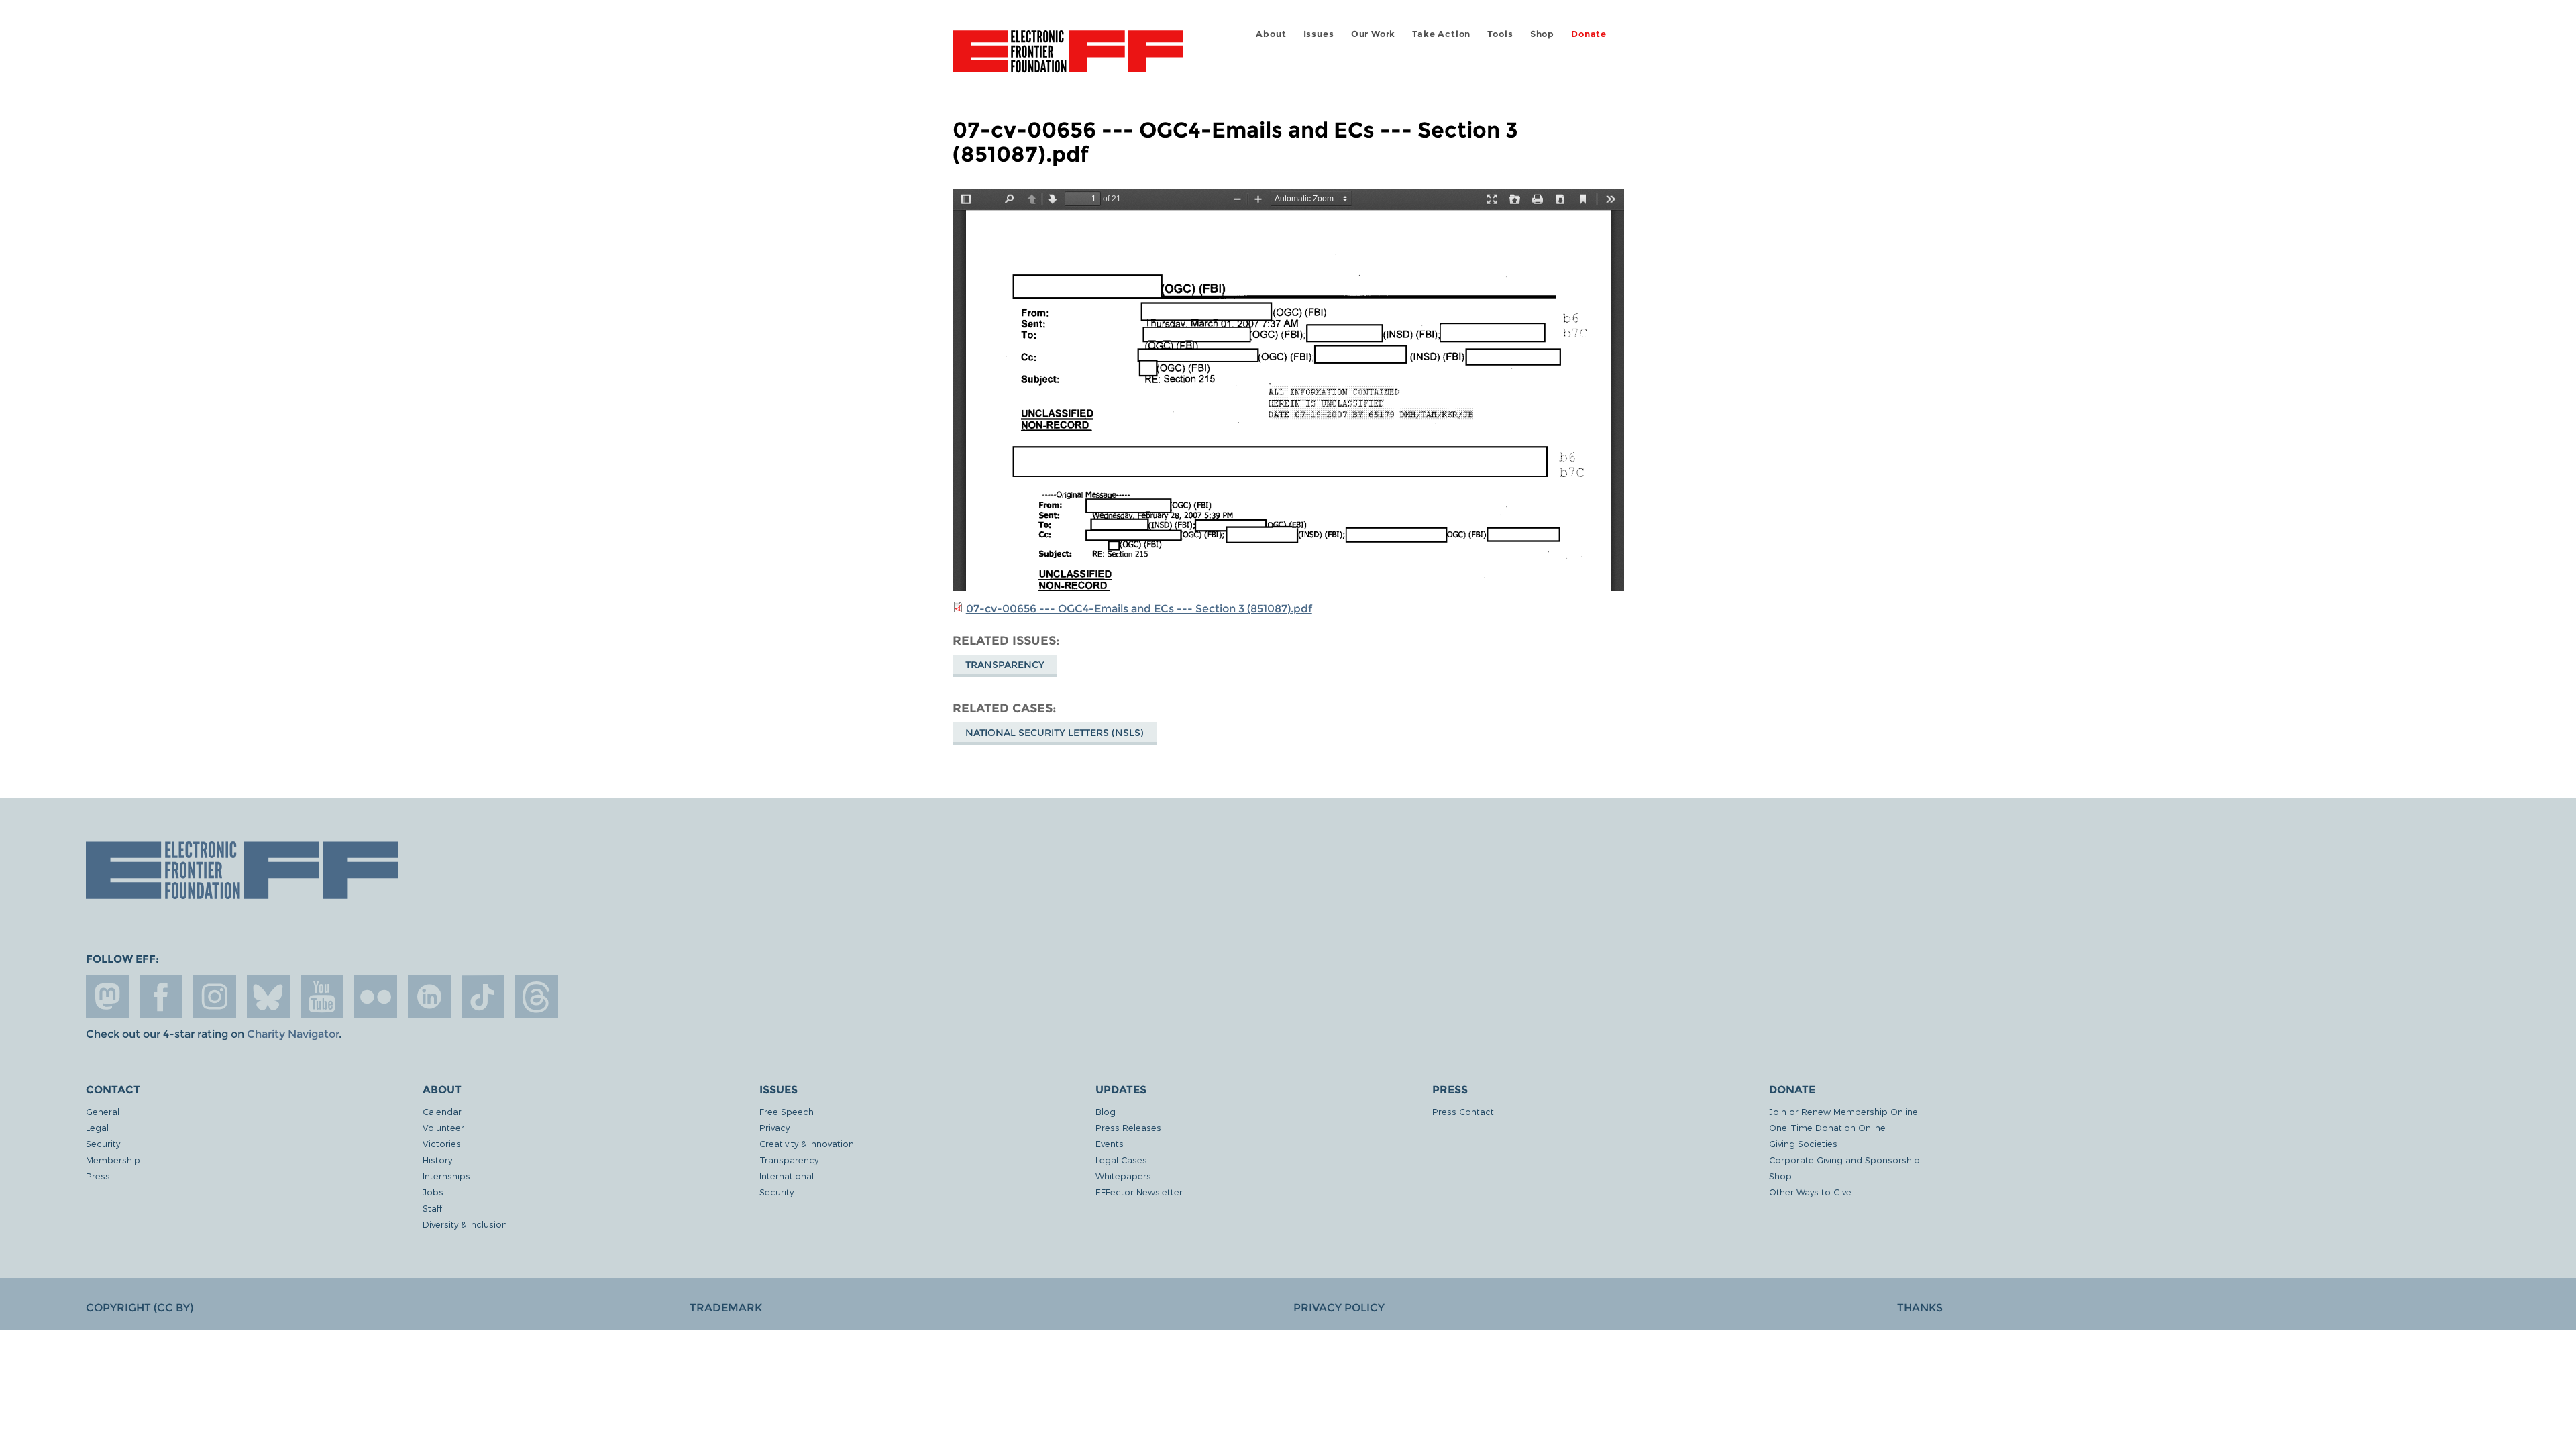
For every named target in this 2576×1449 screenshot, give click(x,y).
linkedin (429, 997)
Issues (1319, 34)
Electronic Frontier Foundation (1068, 59)
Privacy (774, 1127)
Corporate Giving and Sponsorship (1844, 1160)
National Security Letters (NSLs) (1055, 733)
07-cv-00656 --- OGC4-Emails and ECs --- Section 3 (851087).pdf (1139, 609)
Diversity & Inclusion (465, 1224)
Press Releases (1128, 1127)
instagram (215, 997)
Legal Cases (1121, 1160)
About (1271, 34)
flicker (376, 997)
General (103, 1111)
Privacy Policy (1339, 1308)
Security (103, 1143)
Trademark (726, 1308)
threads (537, 997)
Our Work (1373, 34)
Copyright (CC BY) (140, 1308)
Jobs (433, 1192)
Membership (113, 1160)
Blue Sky (268, 997)
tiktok (483, 997)
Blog (1106, 1111)
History (437, 1160)
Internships (446, 1176)
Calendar (442, 1111)
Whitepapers (1123, 1176)
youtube (322, 997)
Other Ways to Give (1810, 1192)
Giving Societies (1803, 1143)
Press (98, 1176)
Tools (1500, 34)
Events (1110, 1143)
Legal (97, 1127)
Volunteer (443, 1127)
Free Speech (787, 1111)
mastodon (107, 997)
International (787, 1176)
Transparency (1005, 665)
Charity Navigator (293, 1034)
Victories (442, 1143)
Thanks (1920, 1308)
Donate (1589, 34)
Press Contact (1463, 1111)
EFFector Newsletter (1139, 1192)
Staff (432, 1208)
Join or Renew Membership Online (1843, 1111)
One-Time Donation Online (1827, 1127)
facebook (161, 997)
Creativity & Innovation (807, 1143)
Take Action (1441, 34)
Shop (1542, 34)
